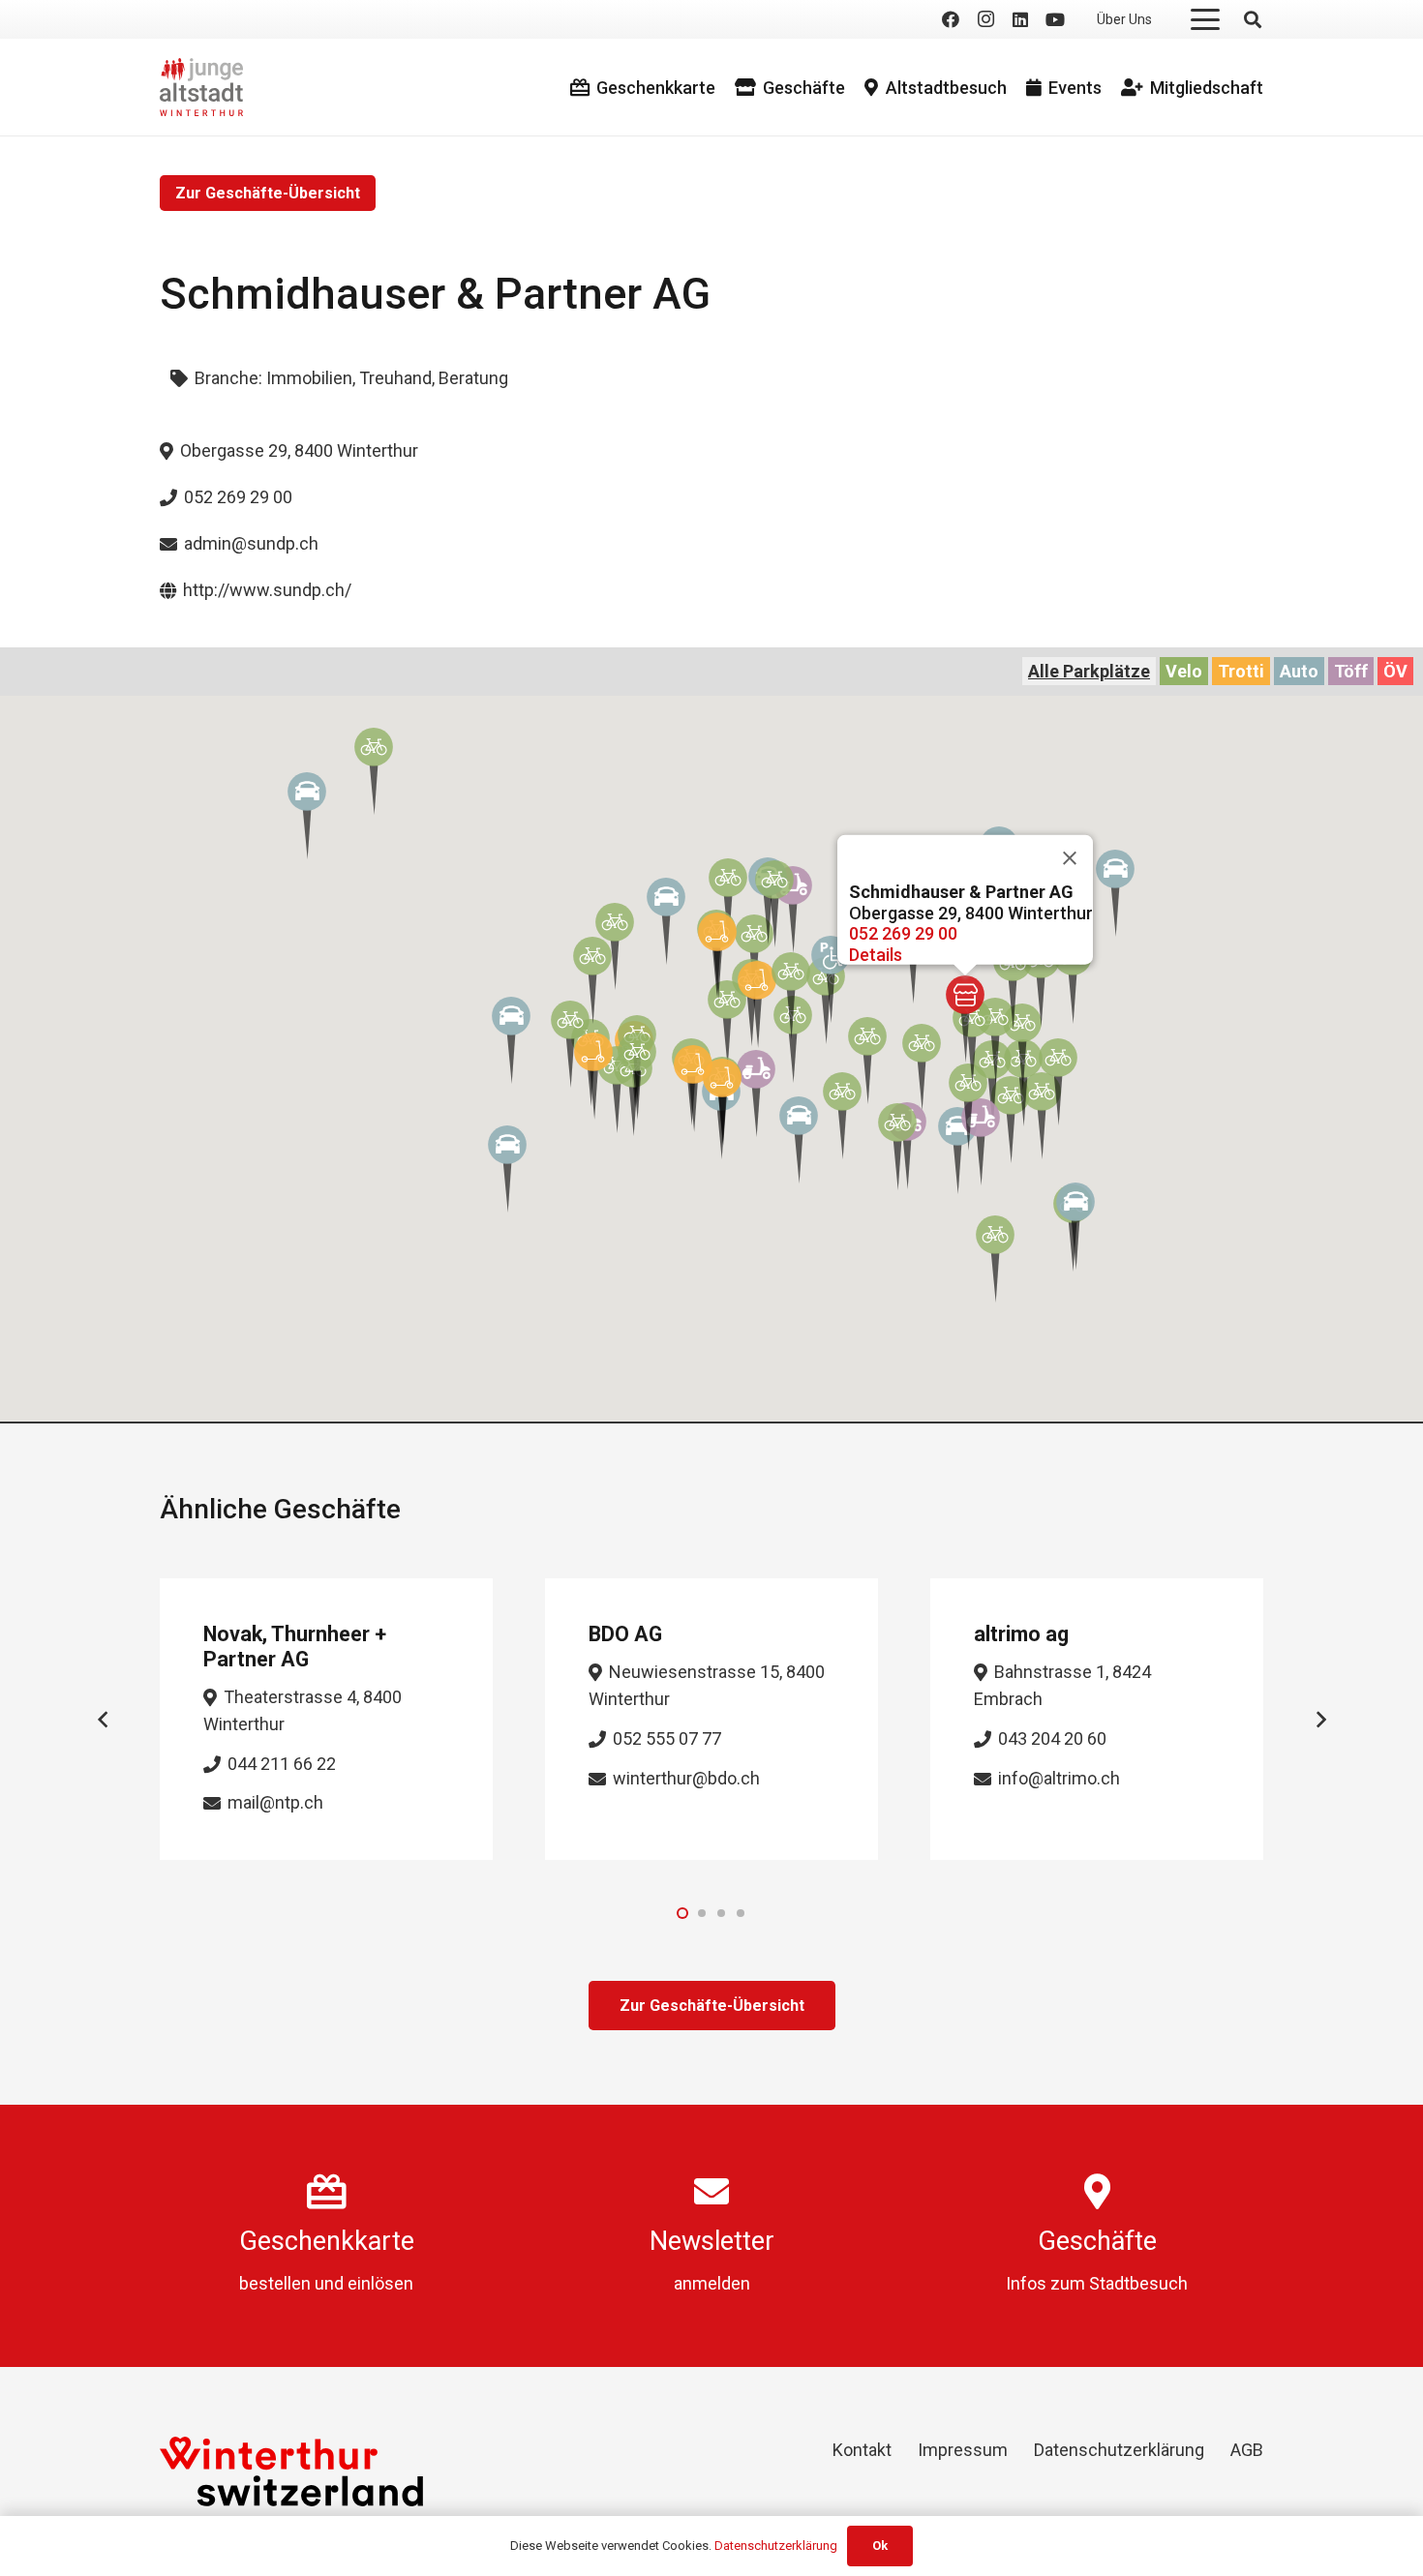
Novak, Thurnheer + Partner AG (295, 1647)
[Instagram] (985, 19)
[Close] (1070, 858)
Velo (1184, 671)
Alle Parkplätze (1089, 671)
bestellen (275, 2283)
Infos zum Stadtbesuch (1097, 2283)
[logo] (201, 87)
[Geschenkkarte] (327, 2192)
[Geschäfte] (1097, 2192)
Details (876, 955)
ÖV (1395, 671)
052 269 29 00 (903, 933)
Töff (1351, 671)
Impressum (963, 2450)
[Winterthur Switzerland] (291, 2471)
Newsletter (712, 2241)
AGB (1247, 2450)
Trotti (1241, 671)
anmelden (712, 2283)
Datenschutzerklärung (1119, 2450)
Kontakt (862, 2450)
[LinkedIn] (1020, 19)
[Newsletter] (711, 2192)
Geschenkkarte (327, 2241)
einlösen (380, 2283)
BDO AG (625, 1634)
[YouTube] (1055, 19)
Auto (1299, 671)
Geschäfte (1097, 2241)
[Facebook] (951, 19)
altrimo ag (1021, 1634)
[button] (1206, 19)
